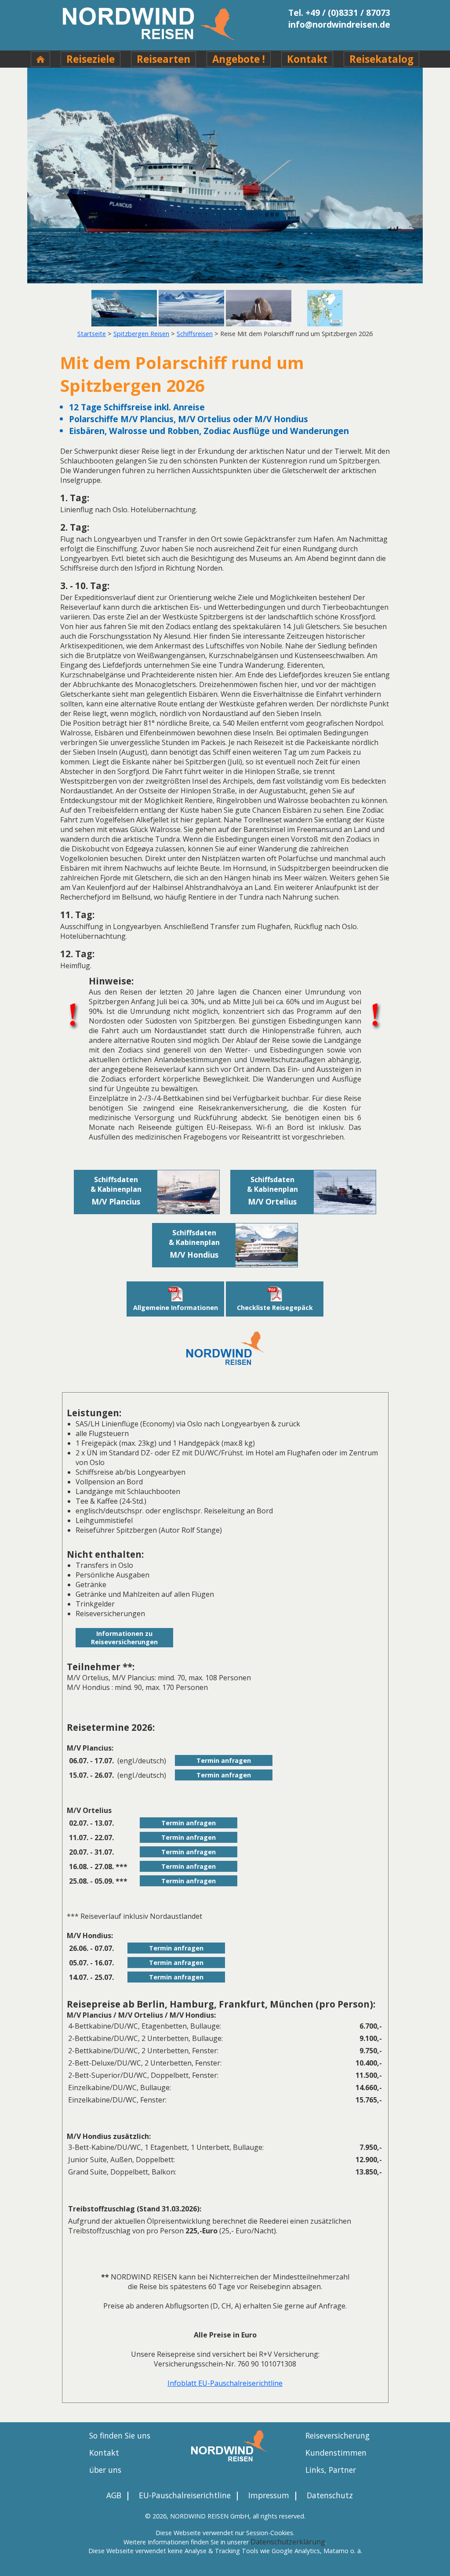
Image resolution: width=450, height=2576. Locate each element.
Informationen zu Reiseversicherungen (124, 1638)
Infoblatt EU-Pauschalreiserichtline (225, 2383)
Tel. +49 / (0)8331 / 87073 (339, 13)
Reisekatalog (381, 59)
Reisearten (163, 59)
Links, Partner (331, 2470)
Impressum (269, 2495)
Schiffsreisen (195, 334)
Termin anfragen (224, 1760)
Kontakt (307, 59)
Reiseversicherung (337, 2435)
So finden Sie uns (120, 2435)
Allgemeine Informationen (176, 1308)
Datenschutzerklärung (288, 2542)
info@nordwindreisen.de (339, 24)
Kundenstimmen (336, 2453)
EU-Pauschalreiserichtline (185, 2495)
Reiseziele (91, 59)
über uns (105, 2470)
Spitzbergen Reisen (141, 334)
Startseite (92, 334)
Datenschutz (330, 2495)
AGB (114, 2495)
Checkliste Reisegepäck (275, 1308)
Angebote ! (239, 59)
